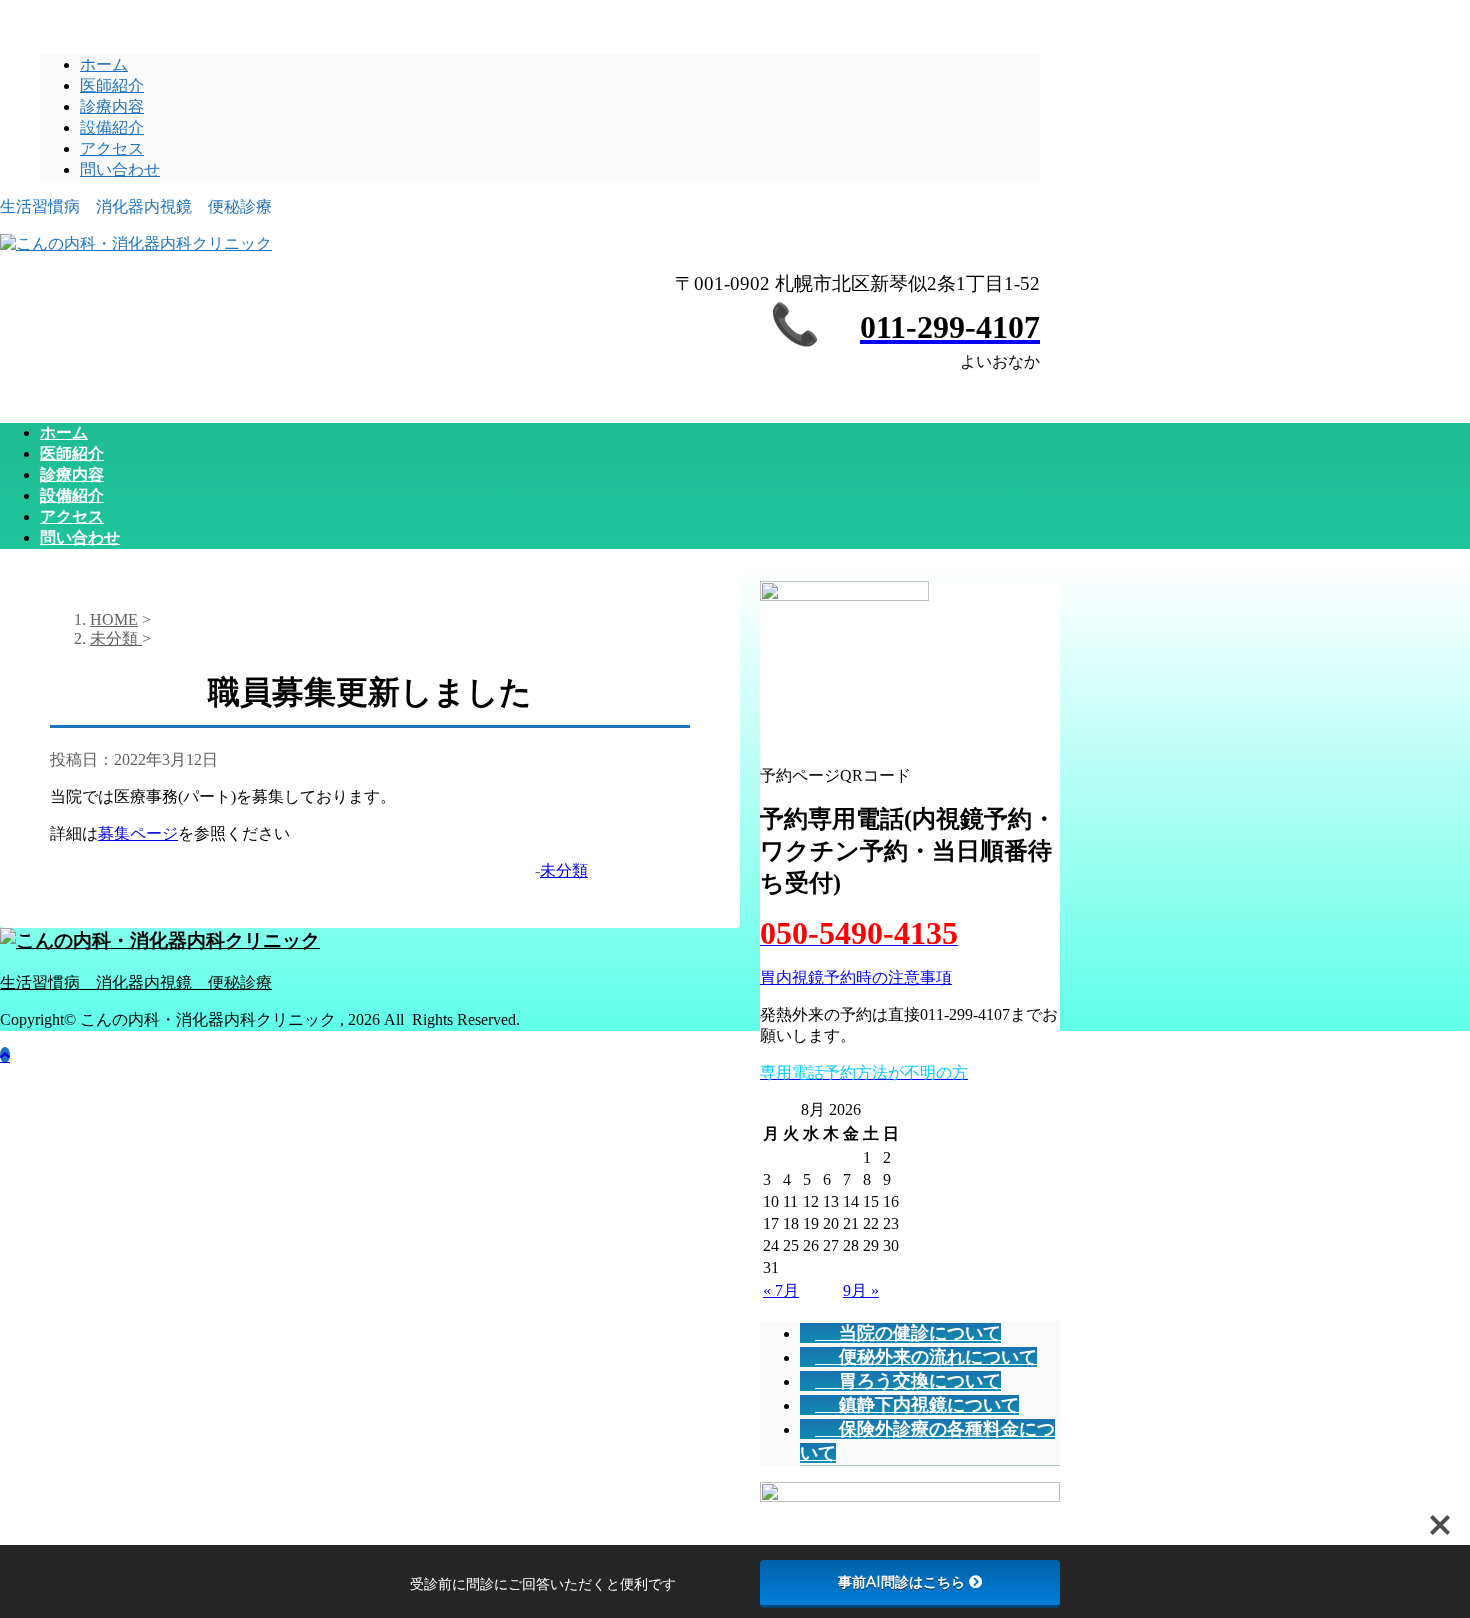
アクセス (112, 148)
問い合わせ (120, 169)
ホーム (104, 64)
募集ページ (138, 833)
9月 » (861, 1290)
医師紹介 (112, 85)
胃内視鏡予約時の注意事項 (856, 977)
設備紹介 (112, 127)
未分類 (564, 870)
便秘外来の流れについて (938, 1357)
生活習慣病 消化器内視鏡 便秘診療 (136, 982)
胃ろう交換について (920, 1381)
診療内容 (112, 106)
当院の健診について (920, 1333)
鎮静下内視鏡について (929, 1405)
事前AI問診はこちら (901, 1582)
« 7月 (781, 1290)
